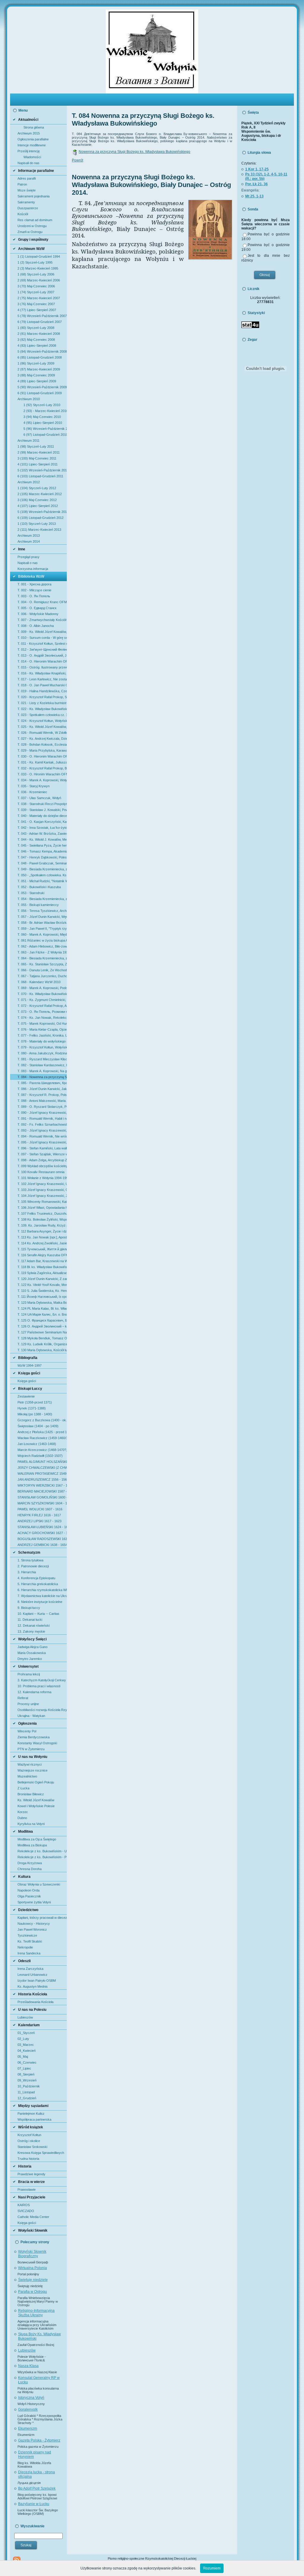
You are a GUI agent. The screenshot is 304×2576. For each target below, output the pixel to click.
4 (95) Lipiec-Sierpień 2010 (43, 423)
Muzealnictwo (27, 1776)
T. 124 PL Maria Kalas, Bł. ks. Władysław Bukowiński (42, 1308)
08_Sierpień (26, 2074)
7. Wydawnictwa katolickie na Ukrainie (42, 1596)
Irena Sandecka (29, 1953)
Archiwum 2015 (29, 133)
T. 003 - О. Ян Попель (34, 596)
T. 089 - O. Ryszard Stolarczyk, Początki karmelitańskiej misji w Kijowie (42, 1107)
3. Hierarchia (27, 1572)
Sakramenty (26, 202)
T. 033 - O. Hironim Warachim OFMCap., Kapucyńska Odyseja (42, 774)
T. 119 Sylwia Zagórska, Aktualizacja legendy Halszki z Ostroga (42, 1273)
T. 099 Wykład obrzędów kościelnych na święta (42, 1166)
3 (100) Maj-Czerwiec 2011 (37, 458)
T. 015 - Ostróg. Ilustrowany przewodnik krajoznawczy (42, 667)
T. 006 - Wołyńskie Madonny (38, 614)
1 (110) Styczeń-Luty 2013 (37, 524)
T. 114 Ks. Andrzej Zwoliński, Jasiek (42, 1243)
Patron (22, 184)
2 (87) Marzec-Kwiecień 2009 (39, 369)
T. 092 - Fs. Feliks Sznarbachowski (42, 1124)
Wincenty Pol (27, 1731)
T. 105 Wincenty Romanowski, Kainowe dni (42, 1202)
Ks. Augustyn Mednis (33, 1986)
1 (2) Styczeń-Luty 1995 (35, 262)
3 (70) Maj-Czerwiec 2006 (36, 286)
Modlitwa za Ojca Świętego (37, 1839)
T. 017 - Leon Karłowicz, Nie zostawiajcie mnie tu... (42, 679)
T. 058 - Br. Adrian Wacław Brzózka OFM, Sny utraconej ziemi (42, 923)
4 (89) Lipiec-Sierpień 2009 (37, 381)
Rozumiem (212, 2568)
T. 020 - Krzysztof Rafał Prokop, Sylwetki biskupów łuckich (42, 697)
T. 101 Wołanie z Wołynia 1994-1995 (42, 1178)
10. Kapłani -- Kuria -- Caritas (38, 1614)
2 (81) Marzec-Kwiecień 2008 (39, 334)
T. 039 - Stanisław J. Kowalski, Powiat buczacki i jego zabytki (42, 810)
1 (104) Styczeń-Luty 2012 (37, 488)
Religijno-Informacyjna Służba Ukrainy (36, 2313)
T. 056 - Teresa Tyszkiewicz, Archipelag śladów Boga (42, 911)
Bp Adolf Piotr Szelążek (37, 2488)
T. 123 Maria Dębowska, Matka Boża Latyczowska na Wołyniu (42, 1303)
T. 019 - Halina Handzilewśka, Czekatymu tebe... (42, 691)
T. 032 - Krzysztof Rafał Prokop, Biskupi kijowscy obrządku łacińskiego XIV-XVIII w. (42, 768)
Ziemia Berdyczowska (34, 1737)
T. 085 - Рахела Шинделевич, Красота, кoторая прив (42, 1083)
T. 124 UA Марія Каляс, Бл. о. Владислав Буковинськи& (42, 1314)
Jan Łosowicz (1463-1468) (37, 1444)
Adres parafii (27, 178)
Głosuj (265, 275)
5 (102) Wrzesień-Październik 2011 (42, 470)
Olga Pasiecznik (29, 1896)
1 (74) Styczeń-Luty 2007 (36, 292)
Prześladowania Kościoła (35, 2002)
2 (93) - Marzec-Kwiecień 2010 (45, 411)
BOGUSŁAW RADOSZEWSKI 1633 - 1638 (42, 1539)
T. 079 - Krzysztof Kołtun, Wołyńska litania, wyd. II (42, 1047)
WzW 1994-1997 (30, 1365)
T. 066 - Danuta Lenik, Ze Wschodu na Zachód (42, 970)
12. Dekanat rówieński (34, 1626)
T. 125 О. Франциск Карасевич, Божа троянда (42, 1320)
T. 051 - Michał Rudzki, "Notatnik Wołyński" (42, 881)
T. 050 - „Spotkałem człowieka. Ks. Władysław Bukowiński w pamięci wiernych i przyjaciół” (42, 875)
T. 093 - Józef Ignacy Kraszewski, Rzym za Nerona (42, 1130)
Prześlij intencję (29, 151)
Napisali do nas (28, 163)
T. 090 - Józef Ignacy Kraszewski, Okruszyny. (42, 1113)
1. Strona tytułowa (30, 1560)
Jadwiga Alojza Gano (33, 1647)
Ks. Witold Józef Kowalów (36, 1800)
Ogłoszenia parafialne (33, 139)
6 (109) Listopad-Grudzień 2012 (41, 518)
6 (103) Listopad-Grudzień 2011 (40, 476)
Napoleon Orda (28, 1890)
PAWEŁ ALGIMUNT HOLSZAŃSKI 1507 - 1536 (42, 1462)
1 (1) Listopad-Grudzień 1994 (39, 256)
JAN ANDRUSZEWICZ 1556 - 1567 (42, 1479)
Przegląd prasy (28, 557)
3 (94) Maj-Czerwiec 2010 (42, 417)
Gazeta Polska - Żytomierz (39, 2440)
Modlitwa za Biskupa (32, 1845)
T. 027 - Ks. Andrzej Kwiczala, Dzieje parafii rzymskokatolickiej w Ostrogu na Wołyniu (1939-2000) (42, 739)
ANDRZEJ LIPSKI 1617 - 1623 (39, 1521)
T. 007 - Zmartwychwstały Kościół (42, 620)
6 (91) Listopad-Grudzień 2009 (40, 393)
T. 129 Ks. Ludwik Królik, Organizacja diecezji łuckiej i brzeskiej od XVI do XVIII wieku (42, 1344)
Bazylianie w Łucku (34, 2504)
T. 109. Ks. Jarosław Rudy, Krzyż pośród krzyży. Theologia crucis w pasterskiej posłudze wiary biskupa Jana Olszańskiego (42, 1225)
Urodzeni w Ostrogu (32, 226)
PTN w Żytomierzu (31, 1749)
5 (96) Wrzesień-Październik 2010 (45, 429)
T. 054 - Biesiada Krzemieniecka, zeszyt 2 (42, 899)
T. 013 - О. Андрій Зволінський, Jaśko (42, 655)
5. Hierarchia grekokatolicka (38, 1584)
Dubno (22, 1818)
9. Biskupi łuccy (29, 1608)
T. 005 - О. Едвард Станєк (37, 608)
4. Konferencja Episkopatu (36, 1578)
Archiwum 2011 (28, 441)
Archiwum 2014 (29, 541)
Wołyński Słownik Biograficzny (32, 2254)
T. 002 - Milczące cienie (34, 590)
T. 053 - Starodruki (31, 893)
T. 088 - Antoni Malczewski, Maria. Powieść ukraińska (42, 1101)
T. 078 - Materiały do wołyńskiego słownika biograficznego (42, 1041)
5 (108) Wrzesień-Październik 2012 (42, 512)
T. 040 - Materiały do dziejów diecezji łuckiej (42, 816)
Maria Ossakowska (32, 1653)
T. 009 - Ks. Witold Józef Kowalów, (42, 632)
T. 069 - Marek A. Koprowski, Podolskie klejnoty (42, 988)
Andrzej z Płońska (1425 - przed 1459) (42, 1432)
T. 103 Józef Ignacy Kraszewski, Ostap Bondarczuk (42, 1190)
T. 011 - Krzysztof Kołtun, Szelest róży (42, 644)
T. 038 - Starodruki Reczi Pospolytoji (42, 804)
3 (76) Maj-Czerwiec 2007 (36, 304)
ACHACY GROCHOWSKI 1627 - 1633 (42, 1533)
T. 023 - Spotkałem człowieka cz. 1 (42, 715)
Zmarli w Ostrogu (30, 232)
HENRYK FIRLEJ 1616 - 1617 (39, 1515)
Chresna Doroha (30, 1869)
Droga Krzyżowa (30, 1863)
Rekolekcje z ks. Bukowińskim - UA (42, 1851)
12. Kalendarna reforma (34, 1692)
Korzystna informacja (33, 569)
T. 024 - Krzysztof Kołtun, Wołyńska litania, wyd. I (42, 721)
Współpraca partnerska (34, 2119)
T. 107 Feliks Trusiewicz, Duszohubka (42, 1213)
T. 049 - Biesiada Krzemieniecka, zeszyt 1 (42, 869)
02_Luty (23, 2039)
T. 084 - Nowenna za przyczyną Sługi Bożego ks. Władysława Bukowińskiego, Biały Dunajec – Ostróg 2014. (42, 1077)
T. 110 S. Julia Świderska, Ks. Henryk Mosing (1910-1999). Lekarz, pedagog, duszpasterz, (42, 1291)
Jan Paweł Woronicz (32, 1929)
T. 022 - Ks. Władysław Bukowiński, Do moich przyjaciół (42, 709)
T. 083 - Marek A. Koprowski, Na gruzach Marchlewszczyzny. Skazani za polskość (42, 1071)
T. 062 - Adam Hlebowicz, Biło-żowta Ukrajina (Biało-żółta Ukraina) (42, 946)
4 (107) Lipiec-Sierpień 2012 (38, 506)
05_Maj (23, 2057)
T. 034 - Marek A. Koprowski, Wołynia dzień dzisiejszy (42, 780)
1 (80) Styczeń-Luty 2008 (36, 328)
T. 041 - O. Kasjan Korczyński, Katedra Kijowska (42, 822)
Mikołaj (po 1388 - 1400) (35, 1414)
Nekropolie (25, 1947)
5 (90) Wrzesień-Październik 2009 (42, 387)
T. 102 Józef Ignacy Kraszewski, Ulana (42, 1184)
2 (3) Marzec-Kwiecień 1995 (38, 268)
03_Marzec (26, 2045)
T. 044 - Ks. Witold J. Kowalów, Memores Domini (42, 839)
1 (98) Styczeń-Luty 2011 (36, 446)
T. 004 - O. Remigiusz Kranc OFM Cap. (42, 602)
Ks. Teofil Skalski (30, 1941)
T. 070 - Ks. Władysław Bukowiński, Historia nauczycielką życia (42, 994)
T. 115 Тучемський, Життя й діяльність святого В (42, 1249)
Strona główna (34, 127)
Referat (23, 1698)
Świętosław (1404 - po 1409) (38, 1426)
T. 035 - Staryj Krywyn (34, 786)
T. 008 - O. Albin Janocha (36, 626)
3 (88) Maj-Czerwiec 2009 (36, 375)
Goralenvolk (28, 2409)
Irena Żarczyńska (30, 1969)
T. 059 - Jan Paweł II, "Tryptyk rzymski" (42, 929)
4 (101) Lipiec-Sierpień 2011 (38, 464)
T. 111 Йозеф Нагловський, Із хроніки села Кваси (42, 1297)
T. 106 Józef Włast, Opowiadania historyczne (42, 1208)
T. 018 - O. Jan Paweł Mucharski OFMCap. (42, 685)
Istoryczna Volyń (31, 2398)
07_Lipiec (24, 2068)
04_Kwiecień (27, 2051)
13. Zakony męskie (31, 1631)
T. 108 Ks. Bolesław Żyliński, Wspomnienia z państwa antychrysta (42, 1219)
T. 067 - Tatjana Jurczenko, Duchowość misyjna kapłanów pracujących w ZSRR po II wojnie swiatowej (42, 976)
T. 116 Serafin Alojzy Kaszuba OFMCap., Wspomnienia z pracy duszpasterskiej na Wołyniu (42, 1255)
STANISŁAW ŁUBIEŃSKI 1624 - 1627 (42, 1527)
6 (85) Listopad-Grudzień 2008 (40, 357)
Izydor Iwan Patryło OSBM (37, 1981)
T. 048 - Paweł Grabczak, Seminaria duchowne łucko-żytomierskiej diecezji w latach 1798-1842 (42, 863)
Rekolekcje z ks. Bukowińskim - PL (42, 1857)
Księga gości (27, 1381)
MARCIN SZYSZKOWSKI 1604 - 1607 (42, 1503)
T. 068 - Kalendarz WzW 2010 (39, 982)
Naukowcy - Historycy (34, 1924)
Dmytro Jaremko (30, 1659)
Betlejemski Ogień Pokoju (36, 1782)
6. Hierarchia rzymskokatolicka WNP (42, 1590)
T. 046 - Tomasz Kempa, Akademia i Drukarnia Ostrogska (42, 851)
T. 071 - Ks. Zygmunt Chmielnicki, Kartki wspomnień (42, 1000)
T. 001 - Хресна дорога (34, 584)
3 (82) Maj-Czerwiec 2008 (36, 340)
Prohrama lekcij (29, 1674)
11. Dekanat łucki (30, 1620)
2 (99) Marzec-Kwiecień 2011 (39, 452)
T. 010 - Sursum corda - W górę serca (42, 638)
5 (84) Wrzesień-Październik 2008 (42, 351)
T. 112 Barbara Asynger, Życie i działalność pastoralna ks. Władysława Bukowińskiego (42, 1231)
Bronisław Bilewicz (31, 1794)
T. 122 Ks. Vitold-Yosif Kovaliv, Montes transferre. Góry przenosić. (42, 1285)
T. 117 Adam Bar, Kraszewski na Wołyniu (42, 1261)
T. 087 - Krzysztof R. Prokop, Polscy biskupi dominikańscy (42, 1095)
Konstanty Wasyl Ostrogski (37, 1743)
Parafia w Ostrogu (33, 2292)
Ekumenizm (28, 2428)
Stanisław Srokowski (32, 2147)
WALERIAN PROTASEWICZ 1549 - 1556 (42, 1474)
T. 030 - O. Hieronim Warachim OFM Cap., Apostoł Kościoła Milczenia (42, 756)
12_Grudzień (27, 2098)
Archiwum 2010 (29, 399)
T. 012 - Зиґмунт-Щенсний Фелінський (42, 649)
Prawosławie (27, 2190)
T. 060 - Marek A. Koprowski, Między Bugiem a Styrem (42, 934)
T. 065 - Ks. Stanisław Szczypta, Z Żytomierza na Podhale (42, 964)
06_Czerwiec (27, 2062)
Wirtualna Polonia (33, 2268)
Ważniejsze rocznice (33, 1770)
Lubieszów (25, 2017)
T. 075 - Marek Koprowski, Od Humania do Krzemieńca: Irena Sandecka (42, 1024)
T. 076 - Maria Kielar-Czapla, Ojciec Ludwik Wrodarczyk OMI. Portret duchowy (42, 1029)
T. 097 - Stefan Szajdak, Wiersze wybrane (42, 1154)
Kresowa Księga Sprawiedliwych (41, 2153)
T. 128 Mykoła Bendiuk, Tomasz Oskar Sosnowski (42, 1338)
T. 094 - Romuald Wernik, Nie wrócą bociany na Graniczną (42, 1136)
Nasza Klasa (28, 2366)
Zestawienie (26, 1396)
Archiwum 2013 (29, 536)
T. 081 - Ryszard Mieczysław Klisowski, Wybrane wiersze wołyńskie (42, 1059)
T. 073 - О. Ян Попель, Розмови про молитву (42, 1012)
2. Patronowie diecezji (33, 1566)
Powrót (77, 160)
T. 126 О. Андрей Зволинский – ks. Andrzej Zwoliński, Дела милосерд (42, 1326)
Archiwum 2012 (29, 482)
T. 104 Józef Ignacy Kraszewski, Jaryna (42, 1196)
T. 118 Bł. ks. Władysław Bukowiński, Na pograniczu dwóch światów (42, 1267)
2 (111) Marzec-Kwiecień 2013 (39, 530)
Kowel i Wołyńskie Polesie (36, 1806)
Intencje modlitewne (32, 145)
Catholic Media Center (33, 2217)
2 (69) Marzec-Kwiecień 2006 (39, 280)
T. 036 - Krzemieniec (32, 792)
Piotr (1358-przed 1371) (35, 1402)
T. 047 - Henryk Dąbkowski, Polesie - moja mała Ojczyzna (42, 857)
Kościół (23, 214)
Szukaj (26, 2545)
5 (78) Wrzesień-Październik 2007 (42, 316)
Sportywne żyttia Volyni (34, 1902)
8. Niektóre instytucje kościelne (40, 1602)
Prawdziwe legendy (31, 2174)
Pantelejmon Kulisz (31, 2114)
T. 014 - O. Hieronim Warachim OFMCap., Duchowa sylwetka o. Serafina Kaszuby (42, 661)
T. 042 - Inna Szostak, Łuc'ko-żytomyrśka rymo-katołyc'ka (42, 828)
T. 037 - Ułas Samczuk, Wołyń (39, 798)
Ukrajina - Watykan (31, 1716)
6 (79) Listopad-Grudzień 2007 (40, 322)
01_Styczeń (26, 2033)
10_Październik (29, 2086)
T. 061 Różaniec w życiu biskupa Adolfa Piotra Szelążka (42, 940)
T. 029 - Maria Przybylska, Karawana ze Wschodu (42, 750)
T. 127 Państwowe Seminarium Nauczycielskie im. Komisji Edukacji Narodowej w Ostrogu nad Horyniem (42, 1332)
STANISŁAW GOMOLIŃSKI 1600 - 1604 (42, 1497)
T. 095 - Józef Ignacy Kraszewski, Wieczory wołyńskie (42, 1142)
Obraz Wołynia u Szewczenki (39, 1884)
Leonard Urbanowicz (33, 1975)
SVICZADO (26, 2211)
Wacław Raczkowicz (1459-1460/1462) (42, 1438)
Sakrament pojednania (34, 196)
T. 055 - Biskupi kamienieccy (38, 905)
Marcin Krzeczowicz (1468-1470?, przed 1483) (42, 1450)
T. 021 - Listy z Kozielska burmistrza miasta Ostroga (42, 703)
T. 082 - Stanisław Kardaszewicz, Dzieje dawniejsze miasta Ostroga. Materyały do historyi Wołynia (42, 1065)
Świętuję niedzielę (33, 2280)
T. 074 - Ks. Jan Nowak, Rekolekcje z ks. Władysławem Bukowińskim (42, 1018)
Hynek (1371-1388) (32, 1408)
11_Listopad (26, 2092)
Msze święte (27, 190)
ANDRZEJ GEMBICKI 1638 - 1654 (42, 1545)
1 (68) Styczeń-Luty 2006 (36, 274)
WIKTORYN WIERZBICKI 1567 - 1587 (42, 1485)
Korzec (23, 1812)
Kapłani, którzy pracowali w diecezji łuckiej (42, 1918)
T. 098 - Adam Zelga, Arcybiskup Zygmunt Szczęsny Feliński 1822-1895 (42, 1160)
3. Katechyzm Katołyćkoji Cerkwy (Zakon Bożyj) (42, 1680)
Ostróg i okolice (29, 2141)
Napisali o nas (28, 563)
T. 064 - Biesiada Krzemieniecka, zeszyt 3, (42, 958)
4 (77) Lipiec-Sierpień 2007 (37, 310)
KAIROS (24, 2205)
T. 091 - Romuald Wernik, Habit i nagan (42, 1119)
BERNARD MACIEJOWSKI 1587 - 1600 (42, 1491)
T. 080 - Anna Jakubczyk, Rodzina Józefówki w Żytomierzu (42, 1053)
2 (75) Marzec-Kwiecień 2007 (39, 298)
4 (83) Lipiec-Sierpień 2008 (37, 346)
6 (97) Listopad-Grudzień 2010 (45, 435)
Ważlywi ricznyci (30, 1764)
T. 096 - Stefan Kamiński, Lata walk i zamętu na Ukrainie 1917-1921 (42, 1148)
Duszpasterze (28, 208)
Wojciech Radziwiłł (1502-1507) (40, 1456)
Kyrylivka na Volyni (31, 1824)
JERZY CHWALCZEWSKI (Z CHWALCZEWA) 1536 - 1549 (42, 1468)
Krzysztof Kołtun (29, 2135)
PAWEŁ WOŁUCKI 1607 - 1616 (40, 1509)
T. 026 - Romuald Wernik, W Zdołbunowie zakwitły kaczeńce (42, 733)
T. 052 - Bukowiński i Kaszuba (39, 887)
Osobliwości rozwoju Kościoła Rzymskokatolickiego (42, 1710)
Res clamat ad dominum (35, 220)
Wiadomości (32, 157)
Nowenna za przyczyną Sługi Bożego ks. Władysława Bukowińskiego (134, 152)
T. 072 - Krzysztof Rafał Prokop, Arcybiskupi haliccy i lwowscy (42, 1006)
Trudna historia (28, 2159)
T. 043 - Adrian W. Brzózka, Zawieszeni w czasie (42, 834)
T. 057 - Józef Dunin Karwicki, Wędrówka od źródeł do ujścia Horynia (42, 917)
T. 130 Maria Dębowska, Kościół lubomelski (42, 1350)
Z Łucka (23, 1788)
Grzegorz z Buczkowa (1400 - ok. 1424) (42, 1420)
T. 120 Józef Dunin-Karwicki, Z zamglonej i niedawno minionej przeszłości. (42, 1279)
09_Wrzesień (27, 2080)
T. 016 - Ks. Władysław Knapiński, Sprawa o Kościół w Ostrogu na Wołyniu (42, 673)
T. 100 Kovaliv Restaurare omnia (41, 1172)
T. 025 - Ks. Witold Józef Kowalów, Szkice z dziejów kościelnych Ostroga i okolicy (42, 727)
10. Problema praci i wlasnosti (39, 1686)
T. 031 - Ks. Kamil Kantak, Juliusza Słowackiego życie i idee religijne (42, 762)
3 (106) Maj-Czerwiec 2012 (37, 500)
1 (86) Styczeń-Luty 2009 (36, 363)
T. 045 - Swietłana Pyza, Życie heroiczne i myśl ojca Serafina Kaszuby (42, 845)
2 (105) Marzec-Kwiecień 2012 (40, 494)
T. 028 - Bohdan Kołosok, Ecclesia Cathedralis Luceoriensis (42, 744)
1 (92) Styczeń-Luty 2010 (42, 405)
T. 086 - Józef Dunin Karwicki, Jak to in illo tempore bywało (42, 1089)
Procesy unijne (28, 1704)
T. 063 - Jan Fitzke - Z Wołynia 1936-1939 (42, 952)
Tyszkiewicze (27, 1935)
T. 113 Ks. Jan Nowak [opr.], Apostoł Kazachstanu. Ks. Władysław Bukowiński (42, 1237)
